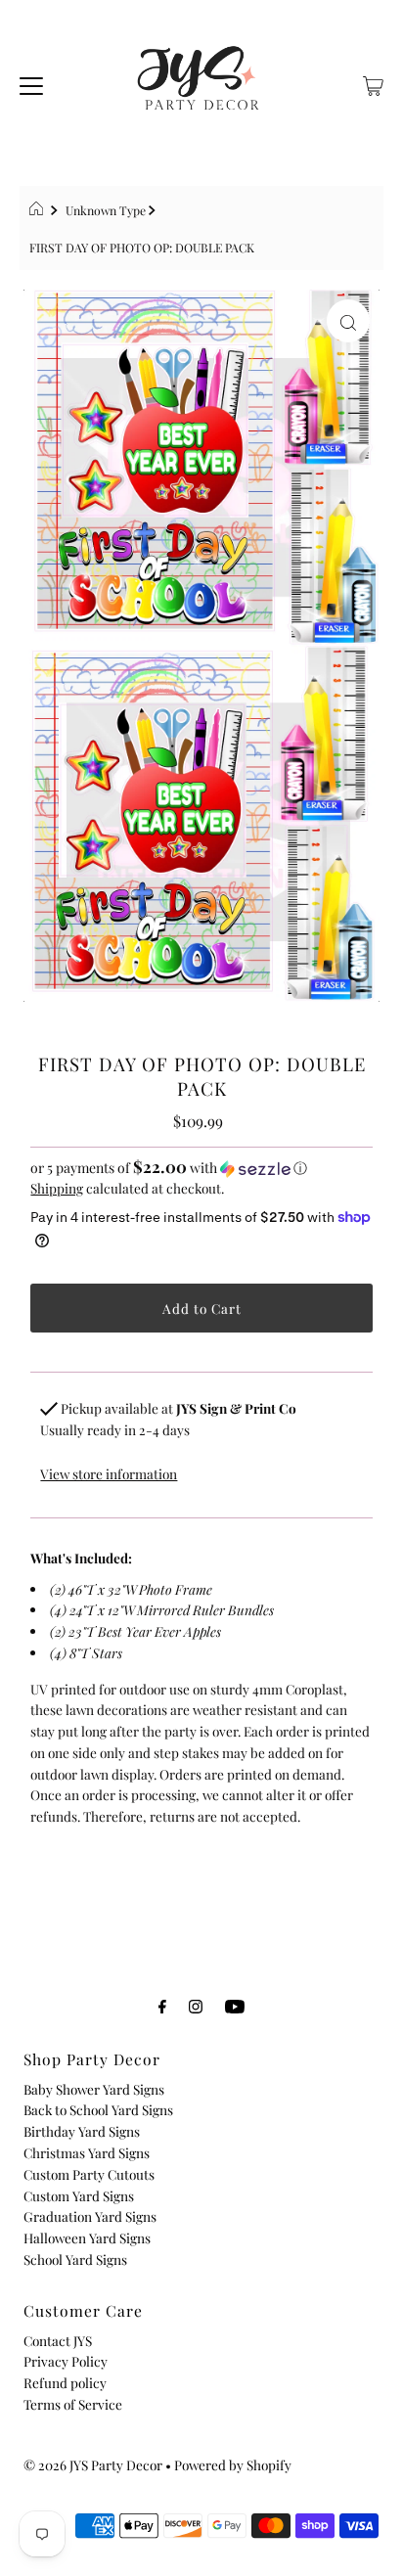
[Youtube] (235, 2006)
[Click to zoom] (348, 321)
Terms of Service (73, 2404)
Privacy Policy (66, 2361)
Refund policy (65, 2382)
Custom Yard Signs (79, 2195)
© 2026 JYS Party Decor (93, 2464)
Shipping (57, 1188)
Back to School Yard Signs (98, 2109)
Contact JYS (58, 2340)
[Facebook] (162, 2006)
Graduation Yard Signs (90, 2216)
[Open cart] (373, 83)
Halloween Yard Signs (87, 2237)
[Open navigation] (31, 83)
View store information (109, 1473)
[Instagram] (196, 2006)
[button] (201, 1168)
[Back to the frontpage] (39, 210)
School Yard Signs (75, 2259)
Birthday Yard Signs (82, 2131)
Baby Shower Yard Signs (94, 2089)
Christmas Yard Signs (87, 2152)
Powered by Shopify (233, 2464)
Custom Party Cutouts (89, 2174)
